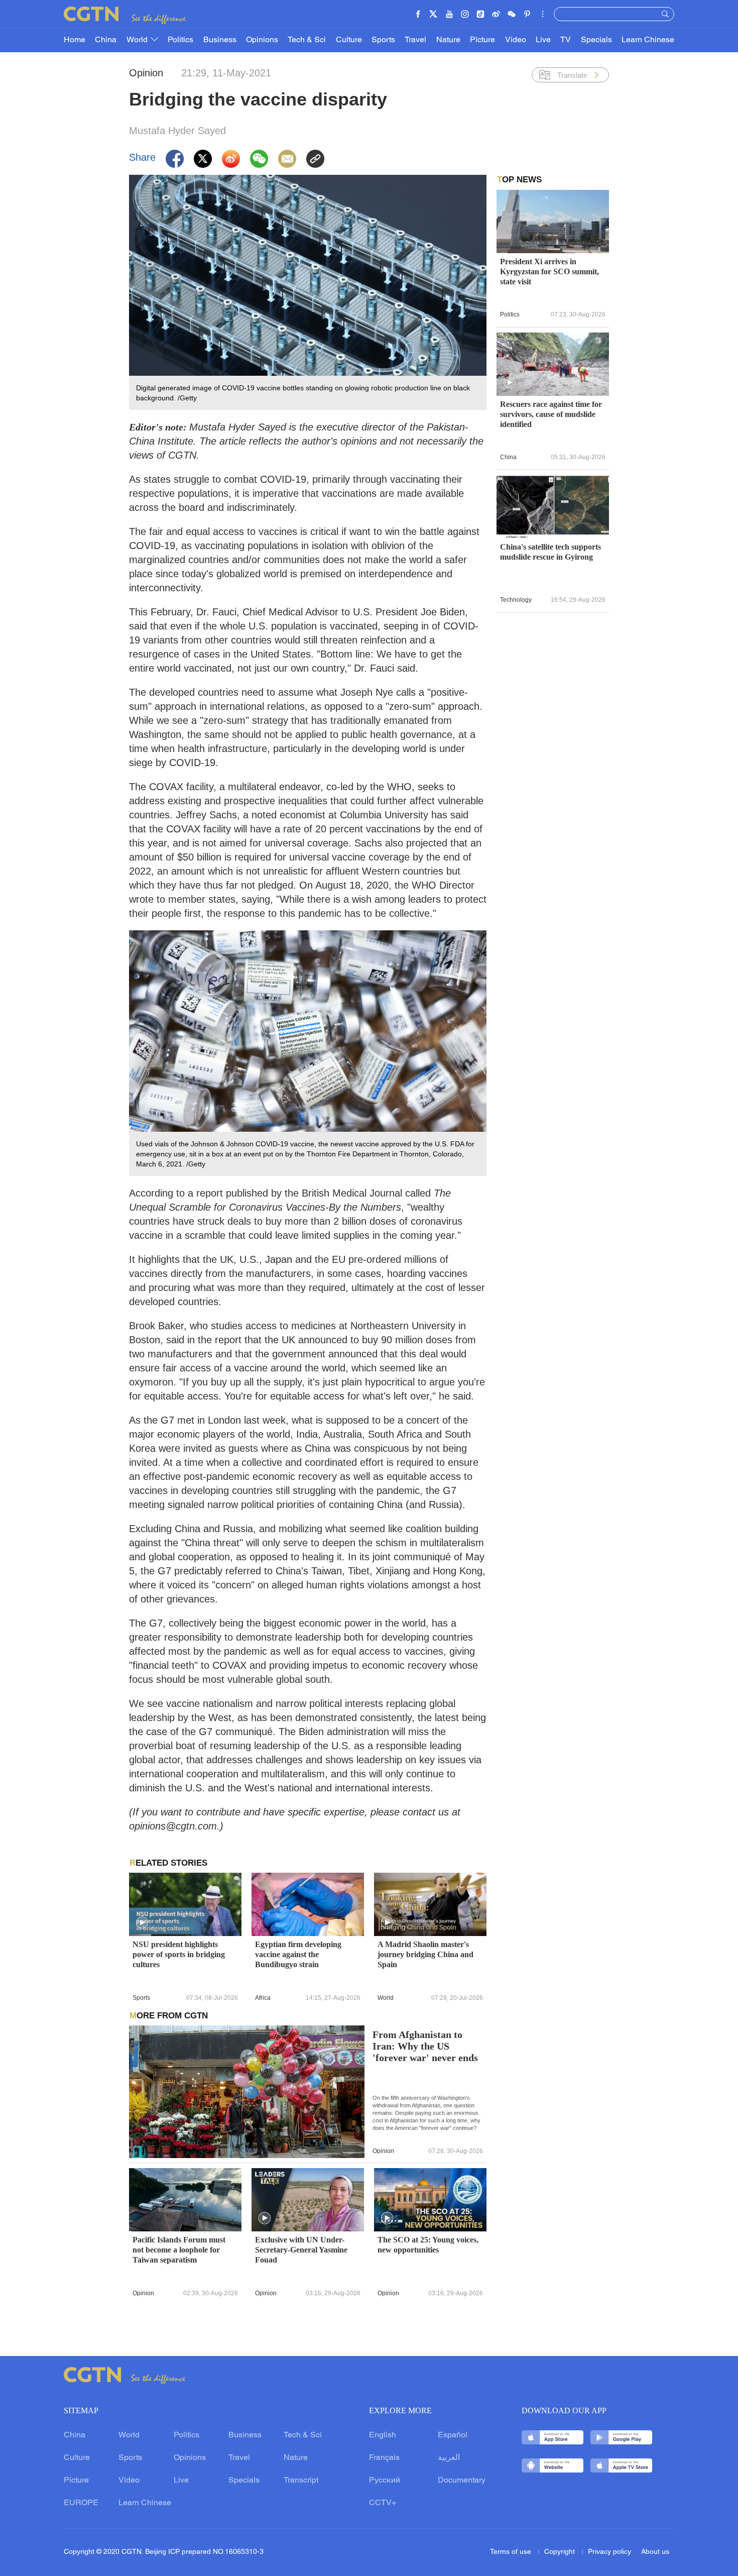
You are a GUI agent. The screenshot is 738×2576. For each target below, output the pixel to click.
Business (220, 40)
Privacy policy (609, 2552)
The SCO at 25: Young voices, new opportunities (428, 2245)
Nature (448, 40)
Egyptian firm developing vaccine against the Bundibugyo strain (298, 1954)
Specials (596, 40)
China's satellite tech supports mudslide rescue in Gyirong (550, 552)
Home (75, 40)
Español (453, 2435)
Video (516, 40)
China (106, 40)
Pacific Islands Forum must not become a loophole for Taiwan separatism (179, 2250)
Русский (385, 2481)
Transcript (301, 2481)
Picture (482, 40)
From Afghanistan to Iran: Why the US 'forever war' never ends (425, 2046)
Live (543, 40)
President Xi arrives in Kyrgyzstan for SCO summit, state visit (549, 272)
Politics (180, 40)
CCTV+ (383, 2503)
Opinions (262, 40)
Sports (383, 40)
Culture (349, 40)
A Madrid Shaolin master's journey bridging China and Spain (425, 1954)
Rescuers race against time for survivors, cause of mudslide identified (551, 414)
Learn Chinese (648, 40)
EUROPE (81, 2503)
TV (566, 40)
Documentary (462, 2481)
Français (384, 2458)
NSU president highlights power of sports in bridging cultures (179, 1954)
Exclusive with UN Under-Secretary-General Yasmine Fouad (301, 2250)
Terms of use (512, 2552)
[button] (142, 1923)
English (383, 2435)
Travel (415, 40)
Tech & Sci (307, 40)
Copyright (561, 2552)
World (138, 40)
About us (655, 2552)
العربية (449, 2458)
